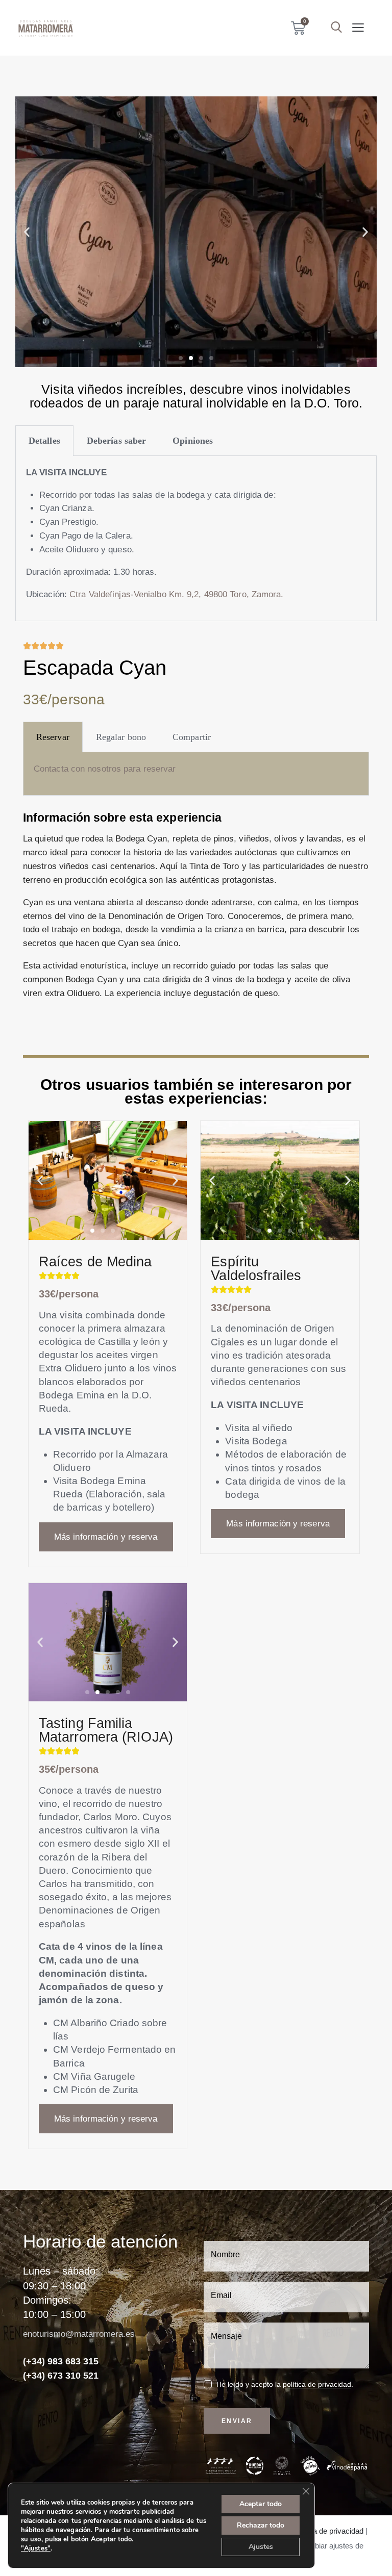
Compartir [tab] (192, 737)
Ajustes (261, 2547)
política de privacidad (317, 2384)
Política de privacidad (328, 2531)
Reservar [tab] (53, 737)
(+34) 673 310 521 (61, 2376)
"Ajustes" (36, 2548)
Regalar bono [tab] (121, 737)
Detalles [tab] (44, 441)
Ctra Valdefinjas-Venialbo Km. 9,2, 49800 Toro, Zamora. (176, 594)
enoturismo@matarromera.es (79, 2334)
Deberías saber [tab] (116, 441)
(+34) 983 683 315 (61, 2361)
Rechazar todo (261, 2525)
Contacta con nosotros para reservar (105, 769)
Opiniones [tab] (193, 441)
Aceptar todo (261, 2504)
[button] (358, 28)
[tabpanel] (196, 539)
